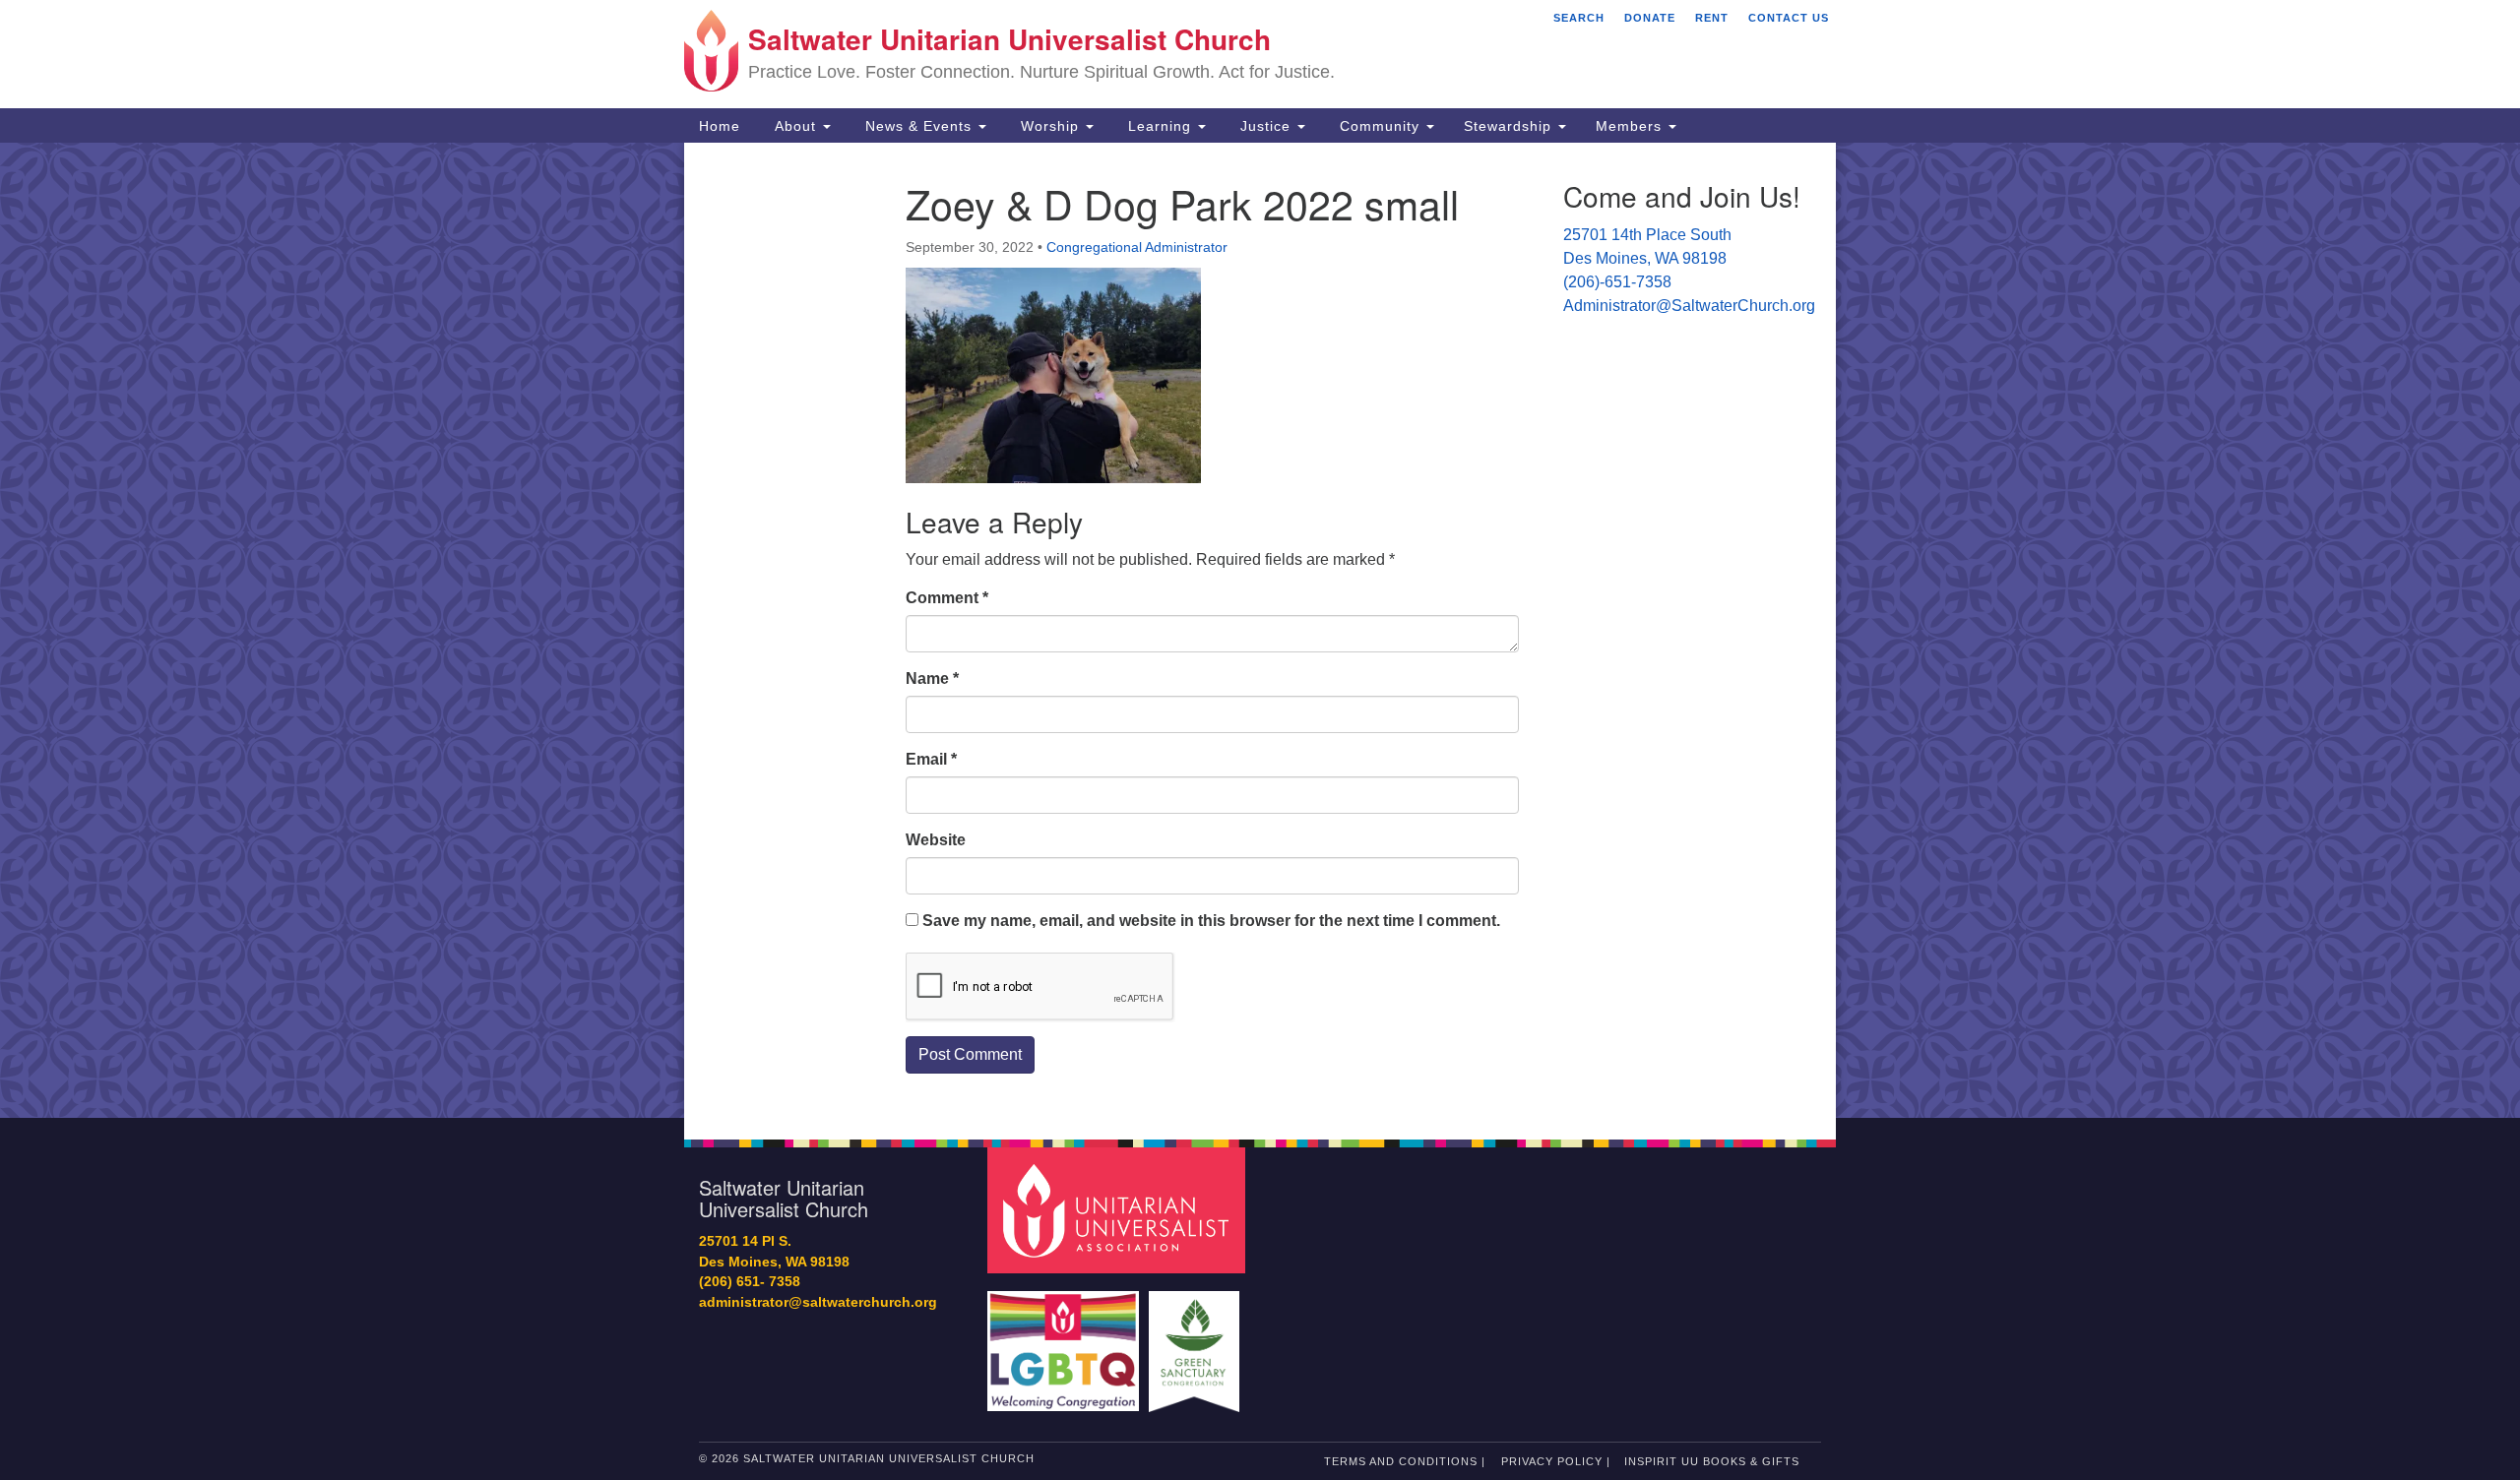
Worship (1050, 126)
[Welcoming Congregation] (1066, 1342)
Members (1631, 126)
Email (931, 759)
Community (1380, 126)
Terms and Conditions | (1405, 1461)
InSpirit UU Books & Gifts (1712, 1461)
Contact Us (1789, 18)
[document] (1260, 630)
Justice (1265, 126)
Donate (1650, 18)
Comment (947, 598)
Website (936, 840)
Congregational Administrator (1137, 247)
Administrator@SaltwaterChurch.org (1689, 306)
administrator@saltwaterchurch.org (818, 1302)
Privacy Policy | (1556, 1461)
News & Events (918, 126)
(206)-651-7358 (1617, 282)
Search (1579, 18)
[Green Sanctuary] (1197, 1342)
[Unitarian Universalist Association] (1119, 1210)
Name (932, 678)
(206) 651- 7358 (750, 1282)
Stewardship (1510, 126)
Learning (1160, 126)
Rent (1712, 18)
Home (720, 126)
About (795, 126)
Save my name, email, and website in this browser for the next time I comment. (1211, 921)
